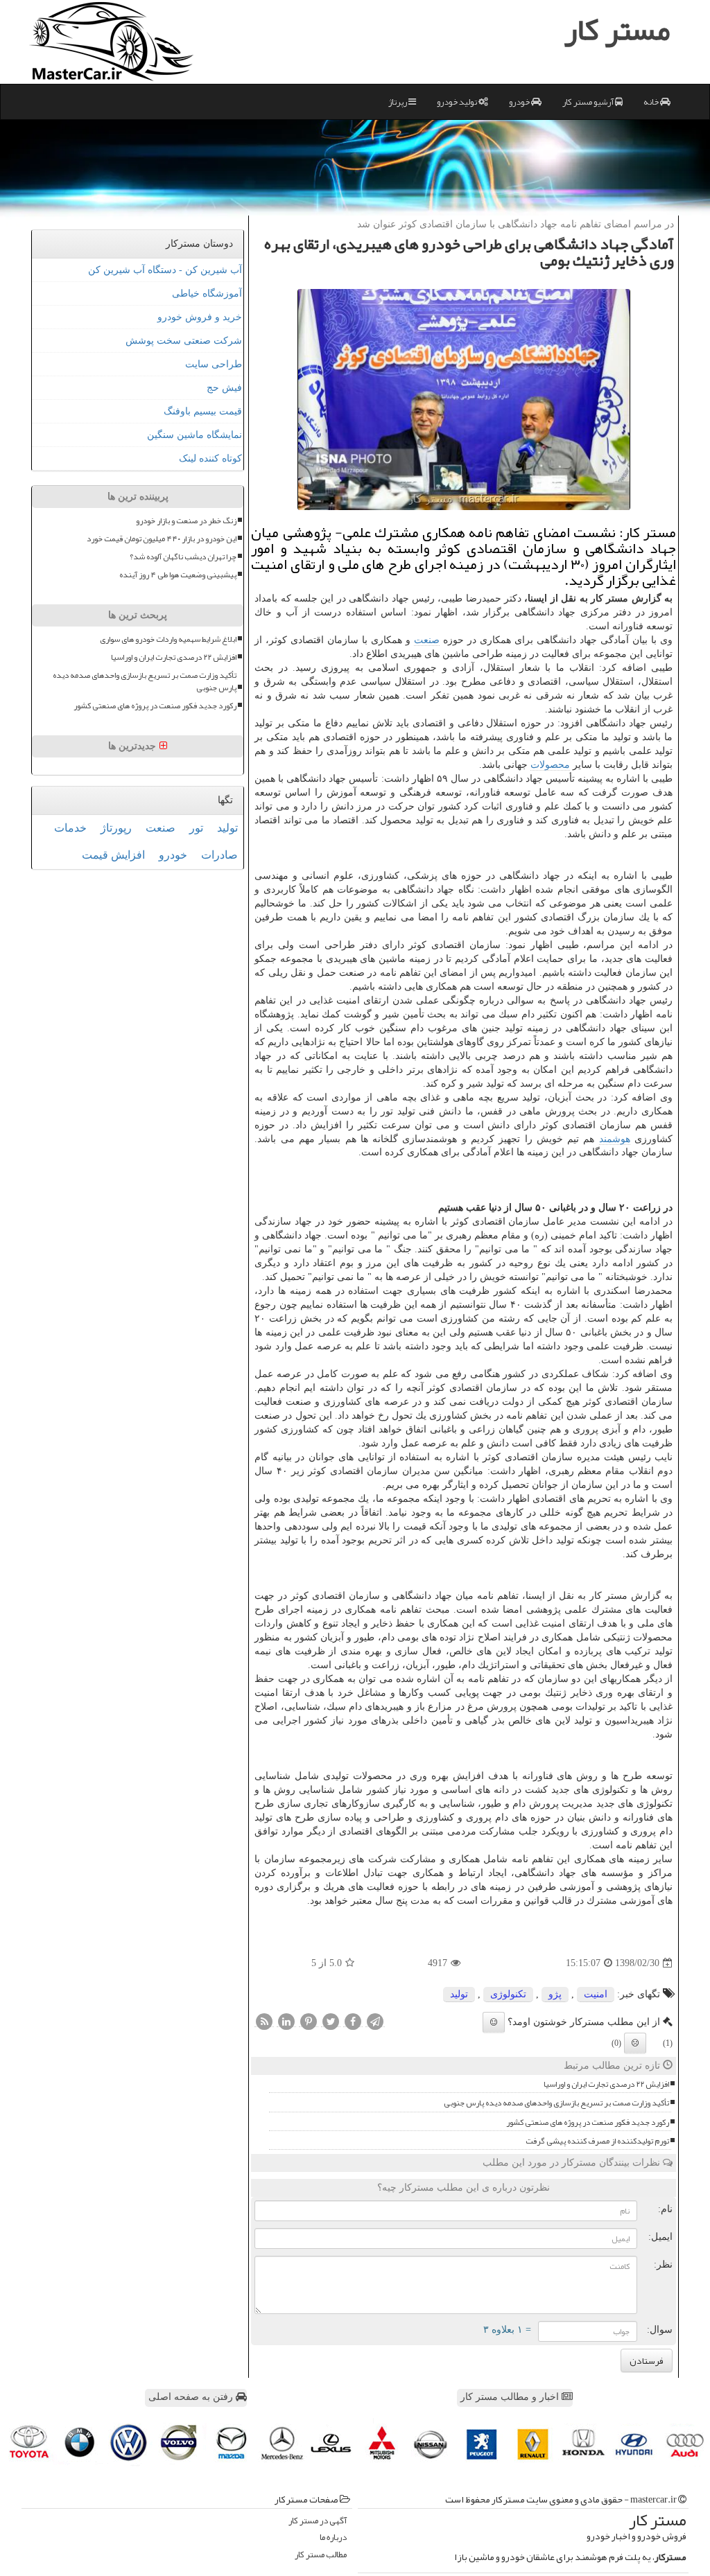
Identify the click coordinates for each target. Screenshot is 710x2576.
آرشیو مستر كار (589, 102)
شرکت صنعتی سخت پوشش (184, 341)
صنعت (427, 640)
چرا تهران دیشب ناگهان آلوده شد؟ (183, 557)
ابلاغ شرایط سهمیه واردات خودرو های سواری (168, 639)
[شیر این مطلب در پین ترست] (309, 2022)
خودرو (520, 102)
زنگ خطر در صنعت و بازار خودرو (186, 521)
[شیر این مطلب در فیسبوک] (353, 2022)
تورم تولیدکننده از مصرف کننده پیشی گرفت (597, 2141)
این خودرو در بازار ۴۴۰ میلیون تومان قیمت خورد (162, 539)
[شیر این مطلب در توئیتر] (331, 2022)
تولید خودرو (458, 102)
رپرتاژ (398, 102)
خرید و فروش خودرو (200, 317)
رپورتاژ (116, 828)
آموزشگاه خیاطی (207, 293)
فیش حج (224, 388)
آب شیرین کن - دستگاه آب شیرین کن (165, 270)
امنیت (596, 1994)
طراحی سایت (214, 364)
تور (196, 828)
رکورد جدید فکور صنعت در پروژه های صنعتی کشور (588, 2122)
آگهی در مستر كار (318, 2521)
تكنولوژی (508, 1994)
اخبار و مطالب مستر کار (511, 2397)
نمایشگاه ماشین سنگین (194, 435)
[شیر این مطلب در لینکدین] (286, 2022)
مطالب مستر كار (321, 2555)
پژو (555, 1994)
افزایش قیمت (113, 855)
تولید (459, 1994)
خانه (652, 102)
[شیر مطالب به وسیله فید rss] (264, 2022)
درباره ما (333, 2538)
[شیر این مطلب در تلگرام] (375, 2022)
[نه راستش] (635, 2043)
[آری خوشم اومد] (494, 2022)
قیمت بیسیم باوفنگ (203, 411)
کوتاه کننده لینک (210, 458)
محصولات (550, 765)
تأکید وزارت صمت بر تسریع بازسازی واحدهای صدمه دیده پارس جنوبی (556, 2103)
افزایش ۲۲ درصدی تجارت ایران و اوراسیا (606, 2084)
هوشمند (615, 1139)
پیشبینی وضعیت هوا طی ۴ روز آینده (178, 575)
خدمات (70, 828)
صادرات (219, 855)
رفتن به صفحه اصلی (192, 2397)
